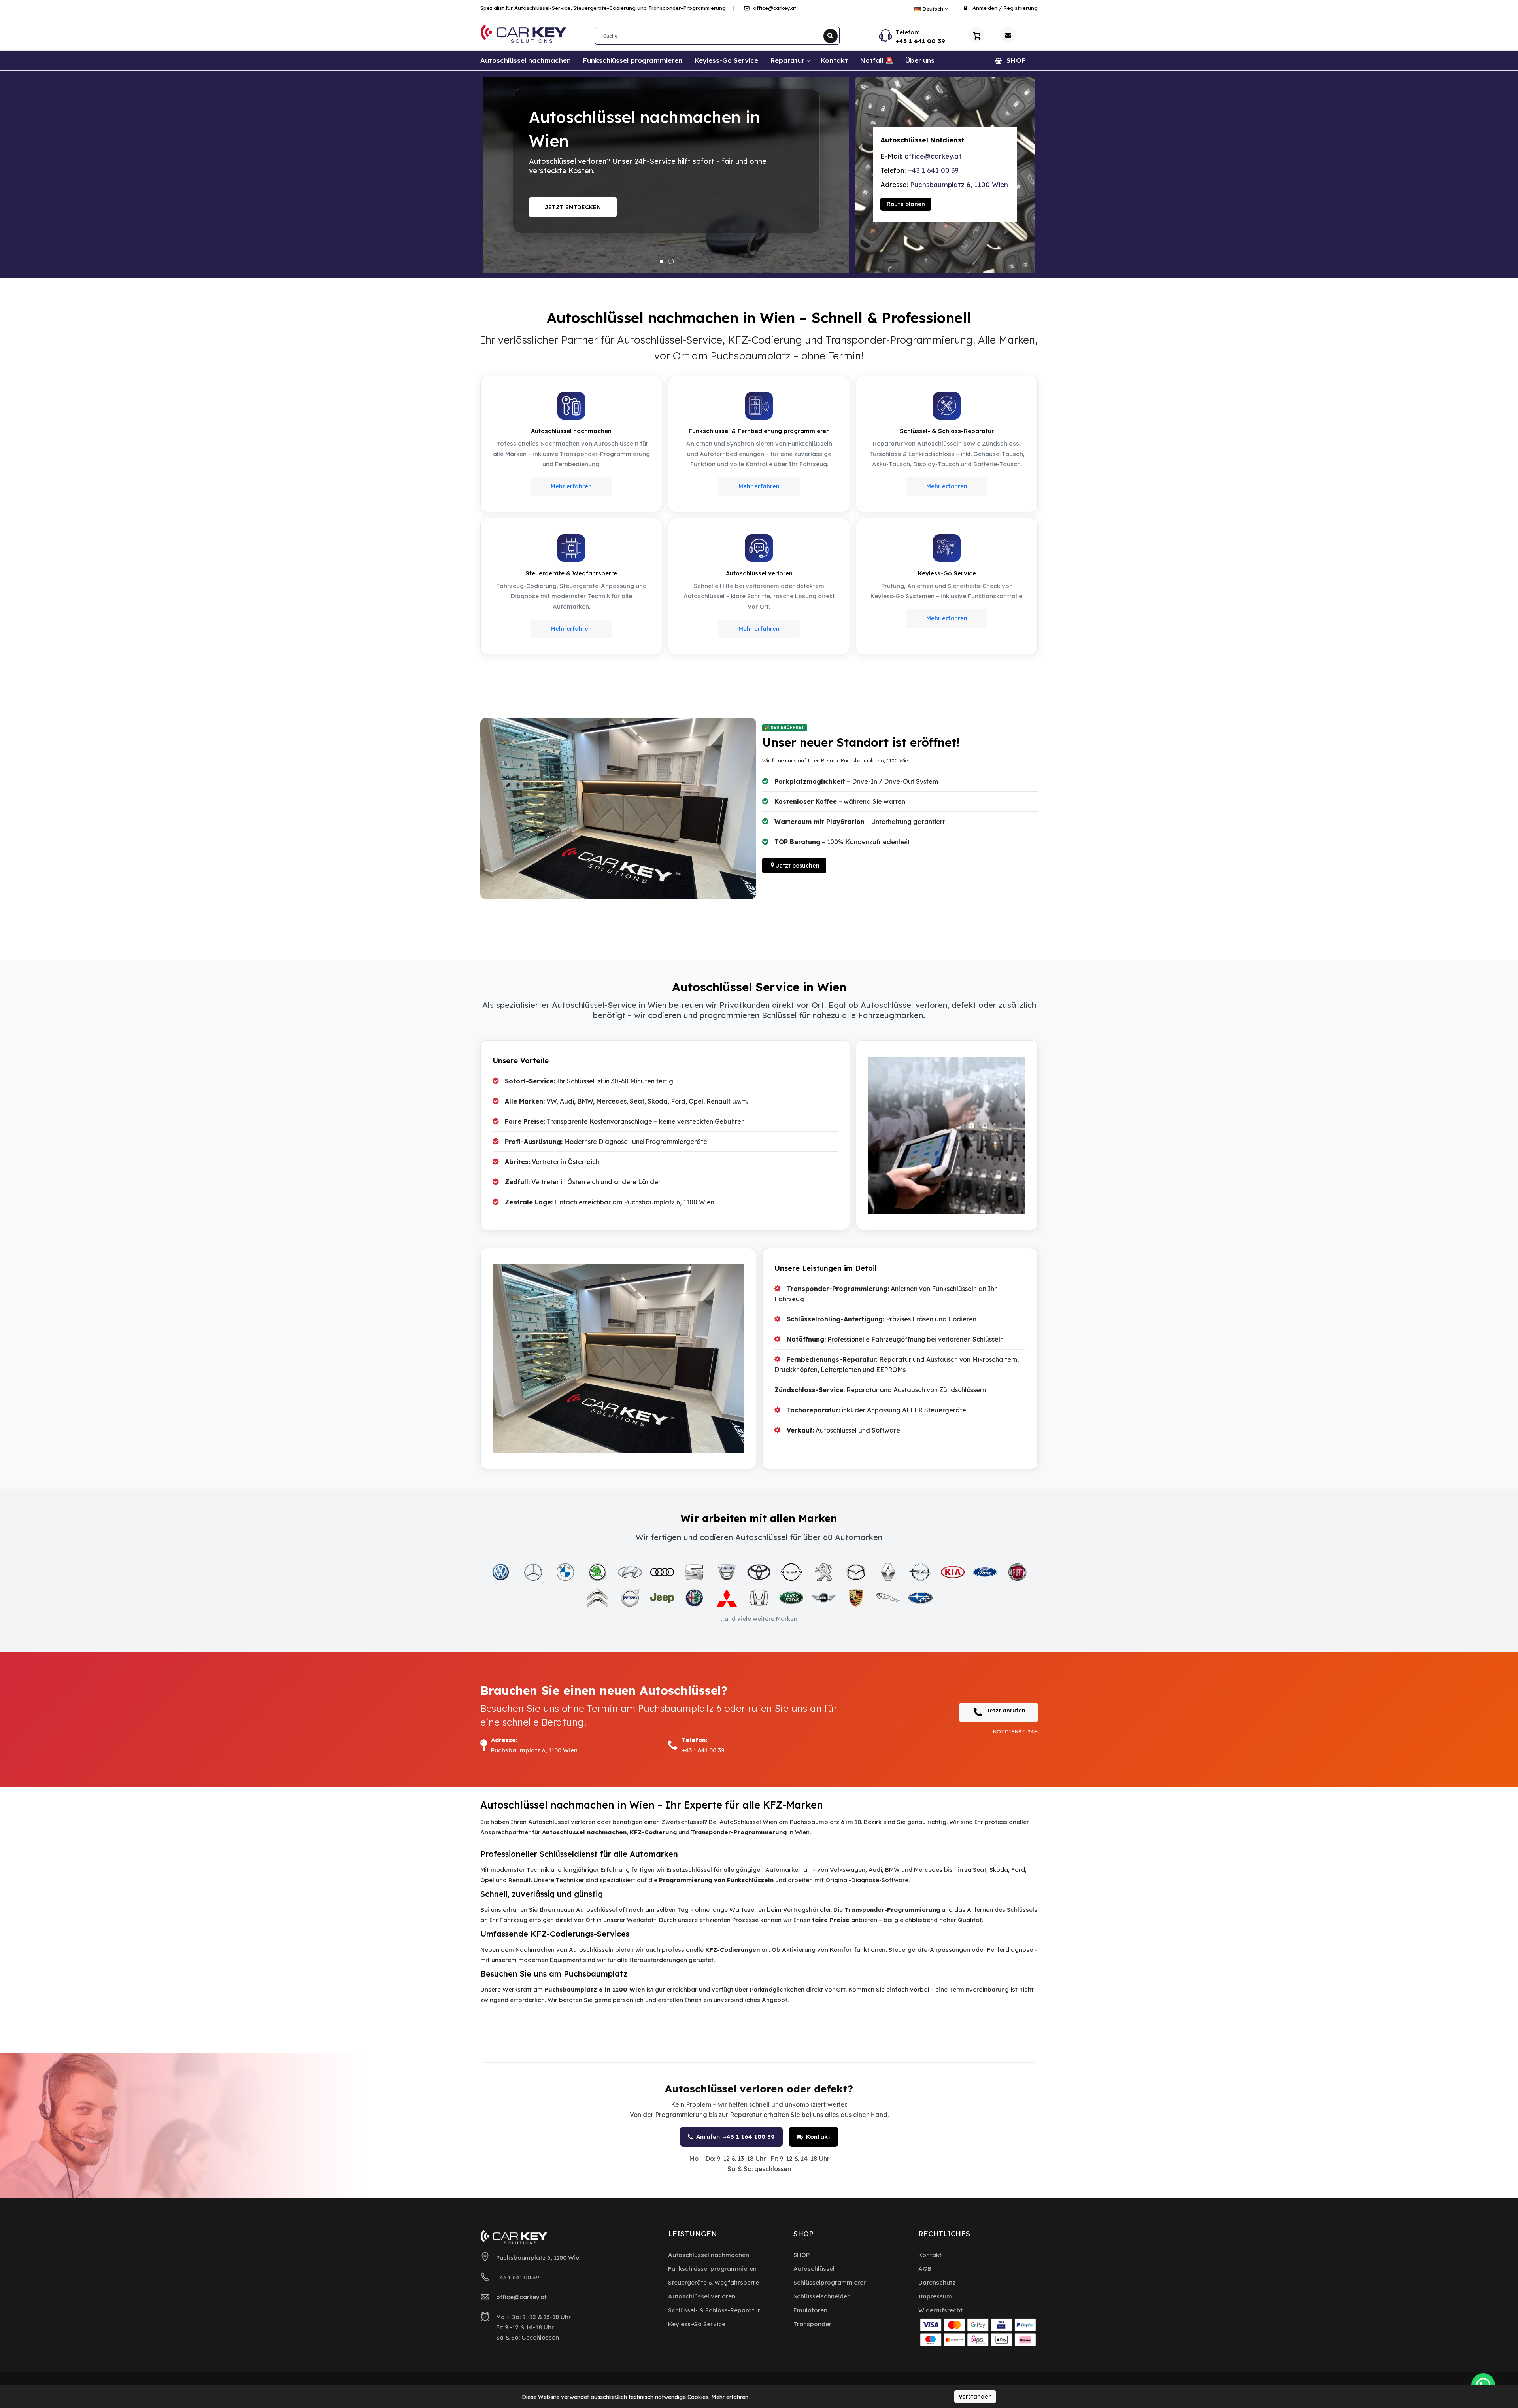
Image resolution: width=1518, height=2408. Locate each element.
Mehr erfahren (571, 486)
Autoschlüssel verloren (702, 2296)
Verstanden (975, 2397)
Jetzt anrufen (1006, 1711)
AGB (925, 2269)
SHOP (801, 2255)
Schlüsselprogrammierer (830, 2282)
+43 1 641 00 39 (920, 41)
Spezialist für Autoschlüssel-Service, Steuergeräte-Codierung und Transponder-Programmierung (603, 8)
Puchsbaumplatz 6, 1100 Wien (959, 184)
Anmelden (985, 8)
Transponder (812, 2324)
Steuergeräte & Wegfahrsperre (714, 2282)
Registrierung (1020, 8)
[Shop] (976, 35)
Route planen (906, 204)
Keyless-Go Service (697, 2324)
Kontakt (818, 2137)
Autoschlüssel (814, 2269)
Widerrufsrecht (940, 2310)
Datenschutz (937, 2282)
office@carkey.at (774, 8)
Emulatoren (810, 2310)
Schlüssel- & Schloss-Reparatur (714, 2310)
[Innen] (618, 809)
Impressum (935, 2296)
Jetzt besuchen (570, 207)
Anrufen (735, 2137)
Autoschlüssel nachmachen (709, 2255)
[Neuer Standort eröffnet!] (666, 175)
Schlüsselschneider (821, 2296)
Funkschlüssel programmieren (712, 2269)
